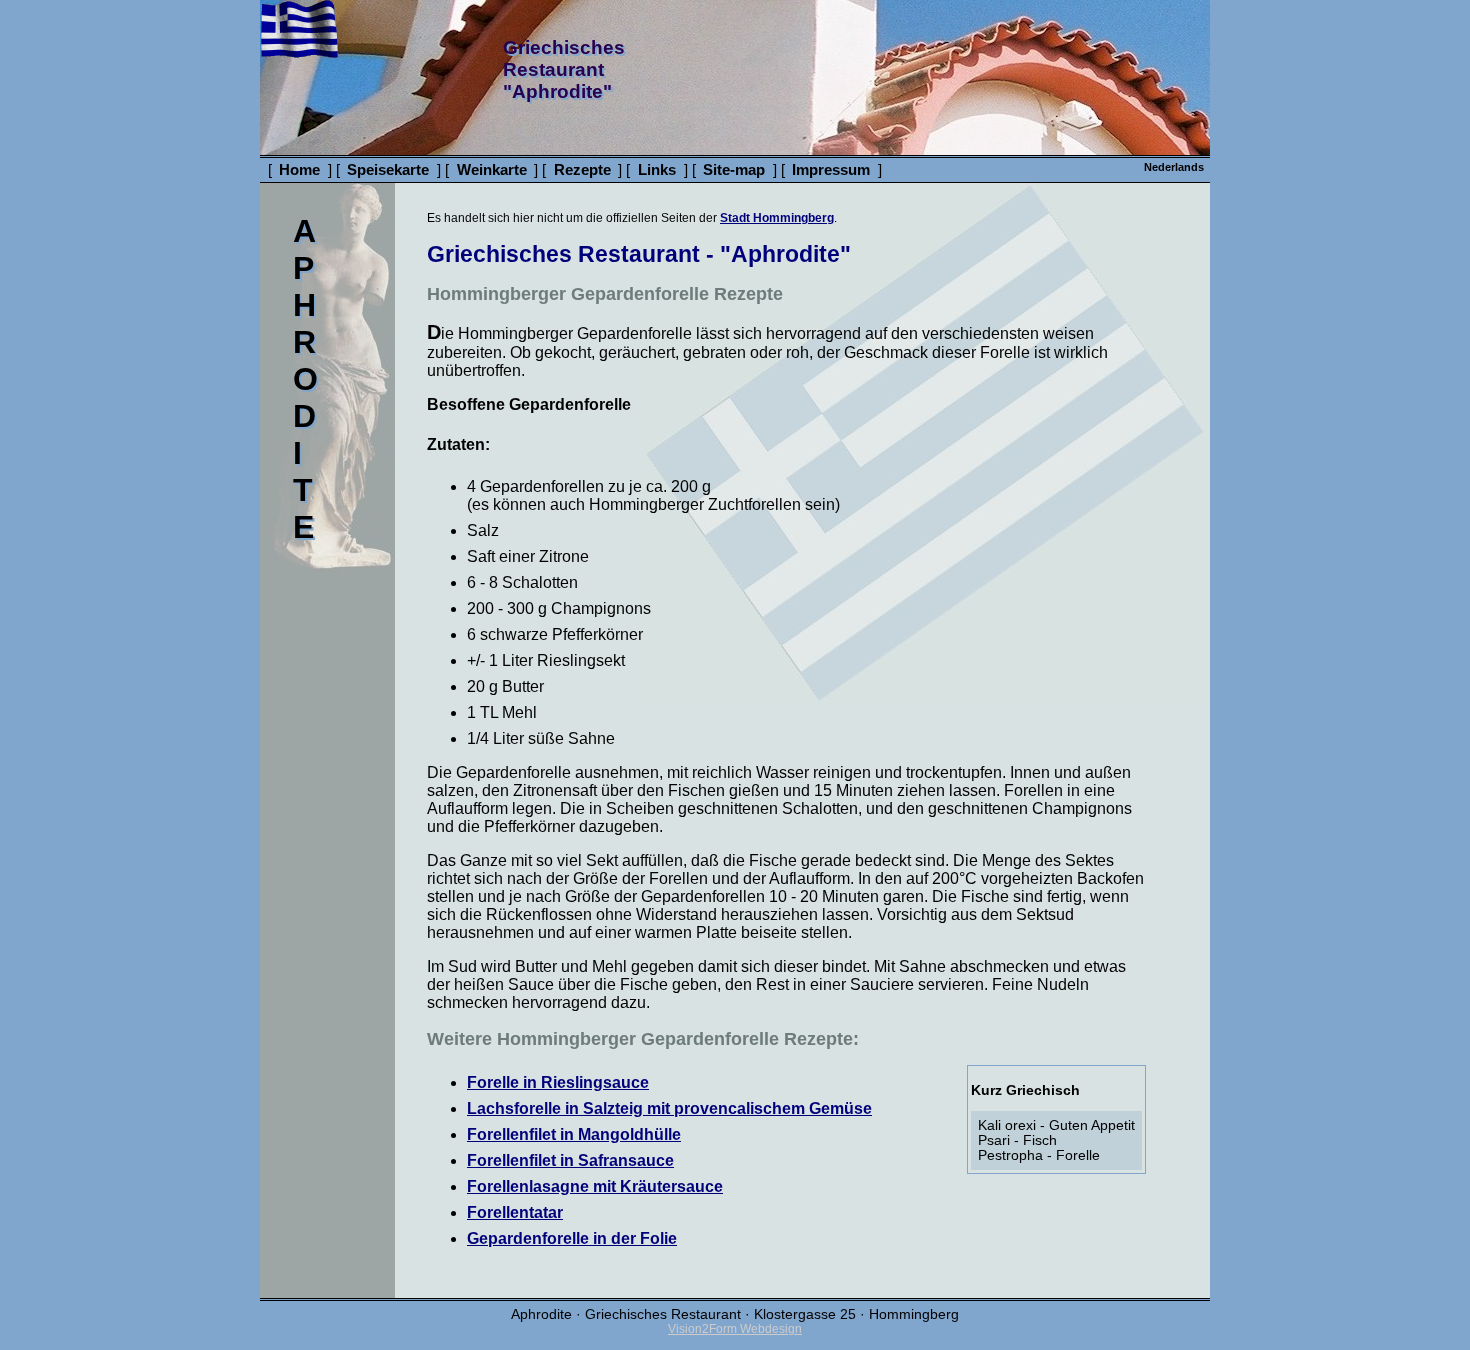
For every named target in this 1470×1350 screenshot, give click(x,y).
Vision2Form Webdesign (735, 1329)
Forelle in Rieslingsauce (558, 1082)
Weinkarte (492, 169)
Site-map (734, 169)
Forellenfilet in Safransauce (570, 1160)
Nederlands (1174, 167)
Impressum (831, 169)
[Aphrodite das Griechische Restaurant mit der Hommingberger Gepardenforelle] (300, 52)
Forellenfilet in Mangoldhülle (574, 1134)
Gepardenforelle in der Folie (572, 1238)
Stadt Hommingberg (777, 218)
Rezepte (582, 169)
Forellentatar (515, 1212)
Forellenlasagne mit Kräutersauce (595, 1186)
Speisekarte (388, 169)
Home (299, 169)
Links (657, 169)
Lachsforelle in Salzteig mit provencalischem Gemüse (669, 1108)
